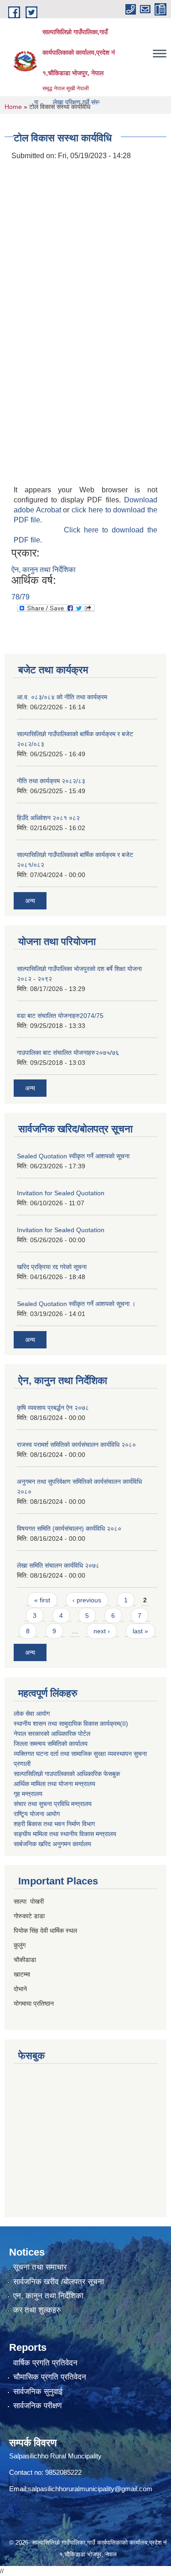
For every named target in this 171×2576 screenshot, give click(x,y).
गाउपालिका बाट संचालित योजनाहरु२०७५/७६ (68, 1053)
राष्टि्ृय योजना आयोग (37, 1814)
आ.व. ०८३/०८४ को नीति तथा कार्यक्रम (62, 697)
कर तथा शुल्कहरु (37, 2310)
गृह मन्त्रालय (28, 1794)
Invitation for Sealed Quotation (61, 1193)
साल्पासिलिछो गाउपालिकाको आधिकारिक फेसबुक (67, 1774)
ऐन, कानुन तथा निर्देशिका (44, 570)
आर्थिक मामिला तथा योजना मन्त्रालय (54, 1784)
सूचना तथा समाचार (40, 2267)
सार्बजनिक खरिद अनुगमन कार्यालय (52, 1844)
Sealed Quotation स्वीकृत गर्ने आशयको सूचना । (76, 1304)
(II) (124, 1724)
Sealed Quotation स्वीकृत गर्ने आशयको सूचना (73, 1156)
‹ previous (87, 1600)
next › (102, 1631)
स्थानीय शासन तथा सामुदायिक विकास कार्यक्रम (67, 1724)
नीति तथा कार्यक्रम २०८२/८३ (51, 781)
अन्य (30, 901)
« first (42, 1600)
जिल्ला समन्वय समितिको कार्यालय (51, 1744)
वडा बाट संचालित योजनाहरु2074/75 (60, 1016)
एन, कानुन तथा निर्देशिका (48, 2296)
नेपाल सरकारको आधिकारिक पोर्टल (52, 1734)
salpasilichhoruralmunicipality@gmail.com (90, 2489)
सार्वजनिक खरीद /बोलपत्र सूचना (59, 2282)
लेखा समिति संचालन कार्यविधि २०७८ (58, 1565)
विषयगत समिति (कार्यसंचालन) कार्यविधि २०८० (69, 1528)
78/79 (21, 597)
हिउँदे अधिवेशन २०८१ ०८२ (48, 818)
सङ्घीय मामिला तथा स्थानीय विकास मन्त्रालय (65, 1834)
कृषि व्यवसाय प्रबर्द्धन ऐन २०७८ (53, 1408)
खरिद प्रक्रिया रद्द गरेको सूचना (52, 1267)
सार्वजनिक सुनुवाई (38, 2392)
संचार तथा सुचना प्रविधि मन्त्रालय (53, 1804)
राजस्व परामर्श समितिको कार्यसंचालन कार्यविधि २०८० (76, 1445)
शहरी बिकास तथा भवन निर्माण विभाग (54, 1824)
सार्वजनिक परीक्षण (37, 2406)
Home (13, 107)
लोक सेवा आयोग (32, 1714)
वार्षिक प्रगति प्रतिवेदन (45, 2363)
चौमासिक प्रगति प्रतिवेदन (50, 2377)
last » (140, 1631)
